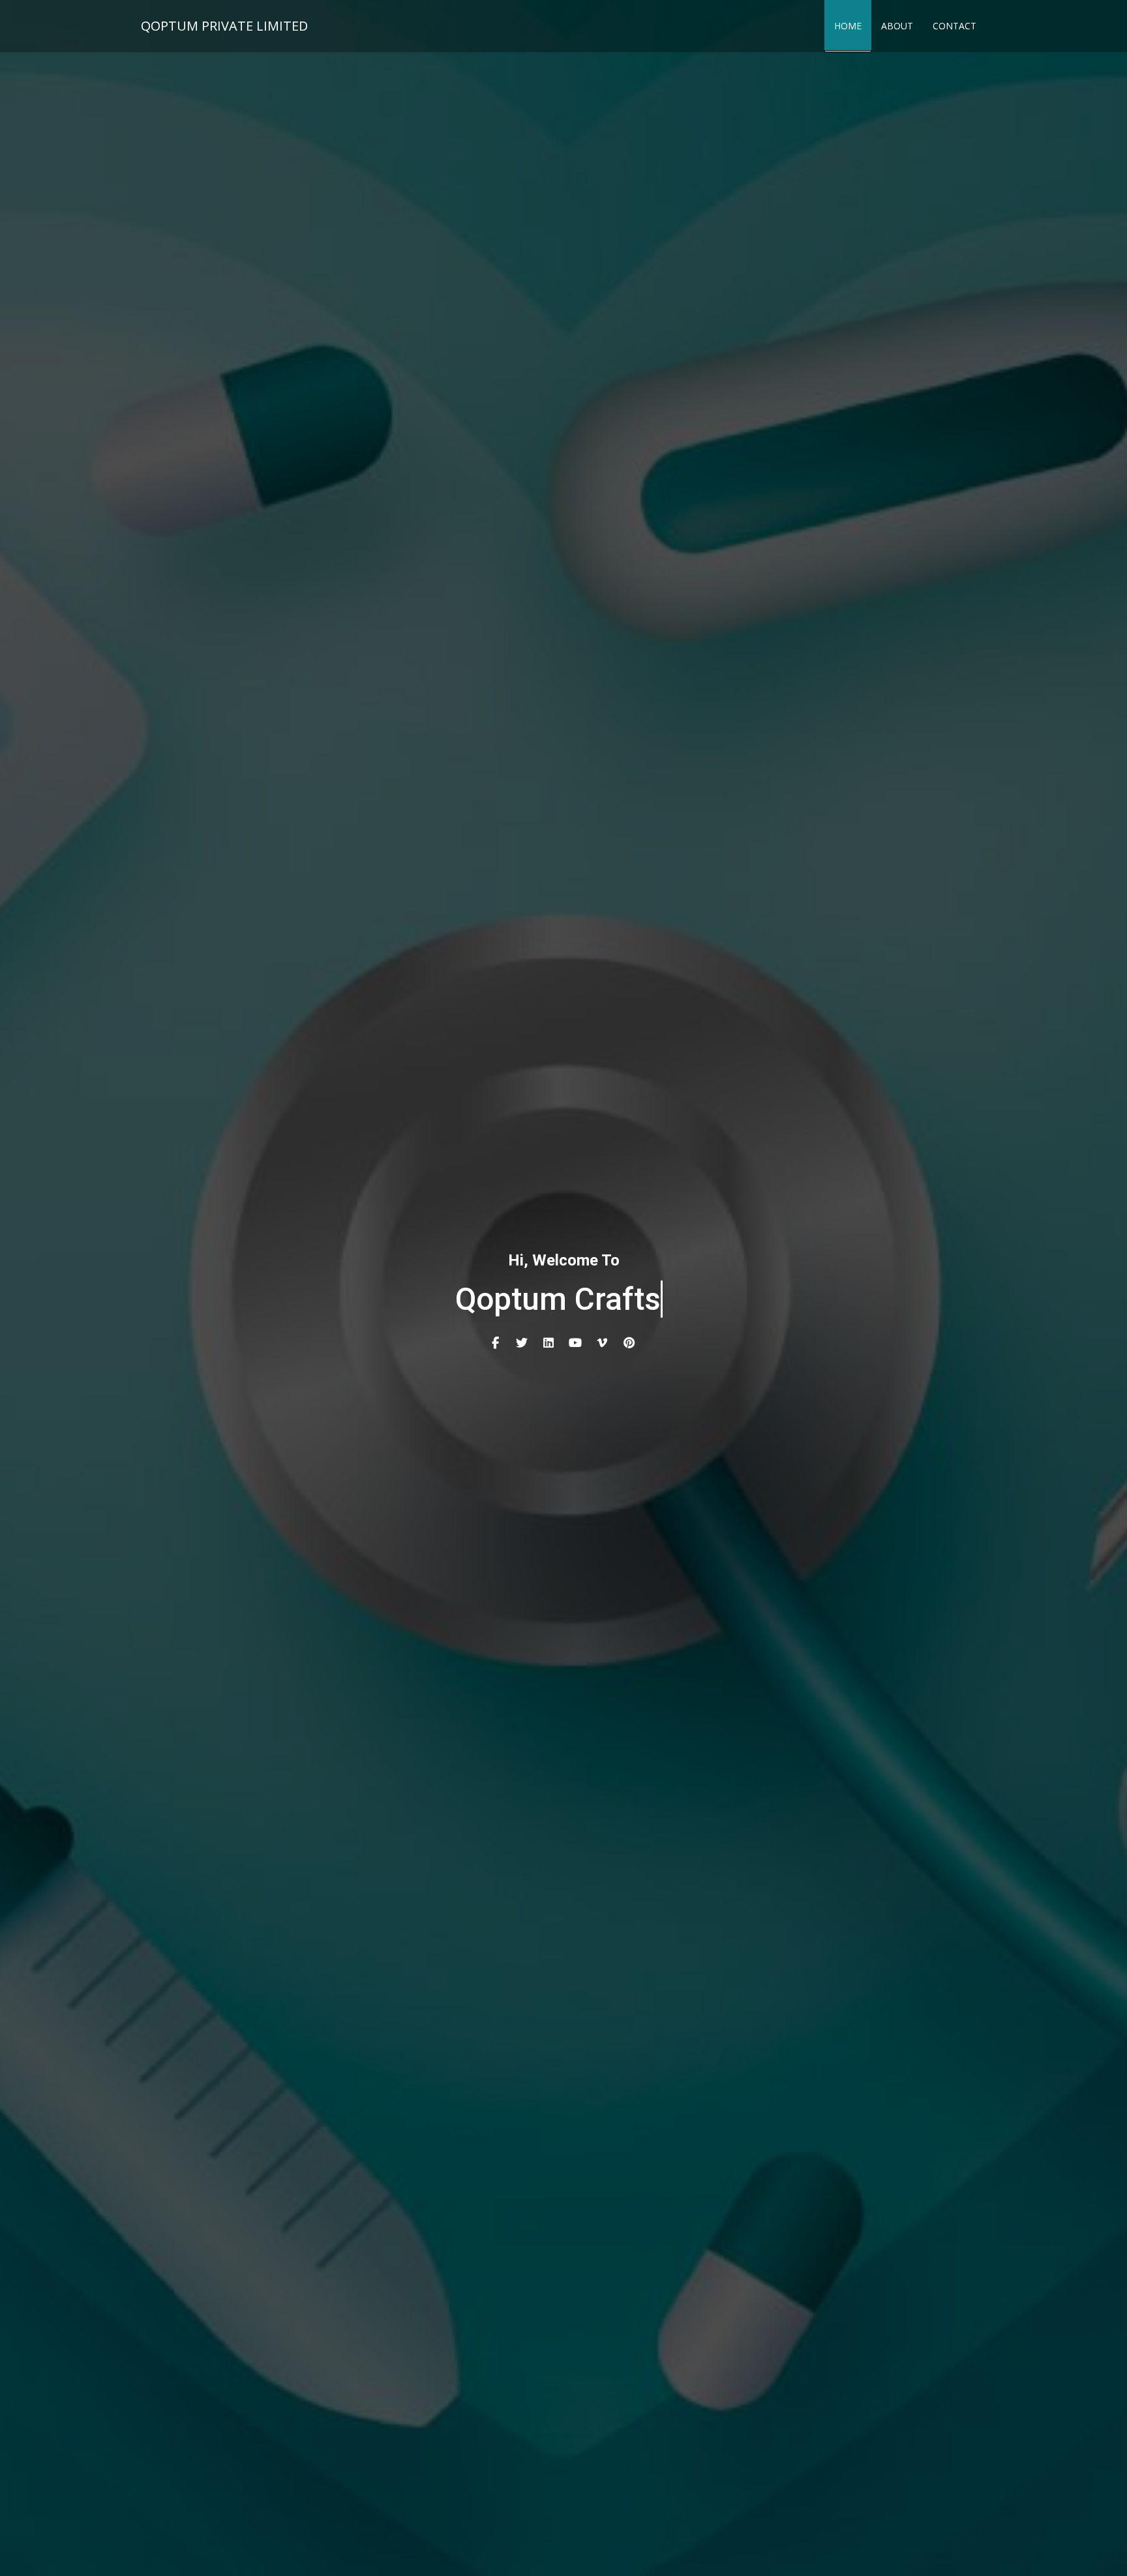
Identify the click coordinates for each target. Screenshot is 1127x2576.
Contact (954, 26)
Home (848, 26)
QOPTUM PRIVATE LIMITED (224, 26)
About (897, 26)
